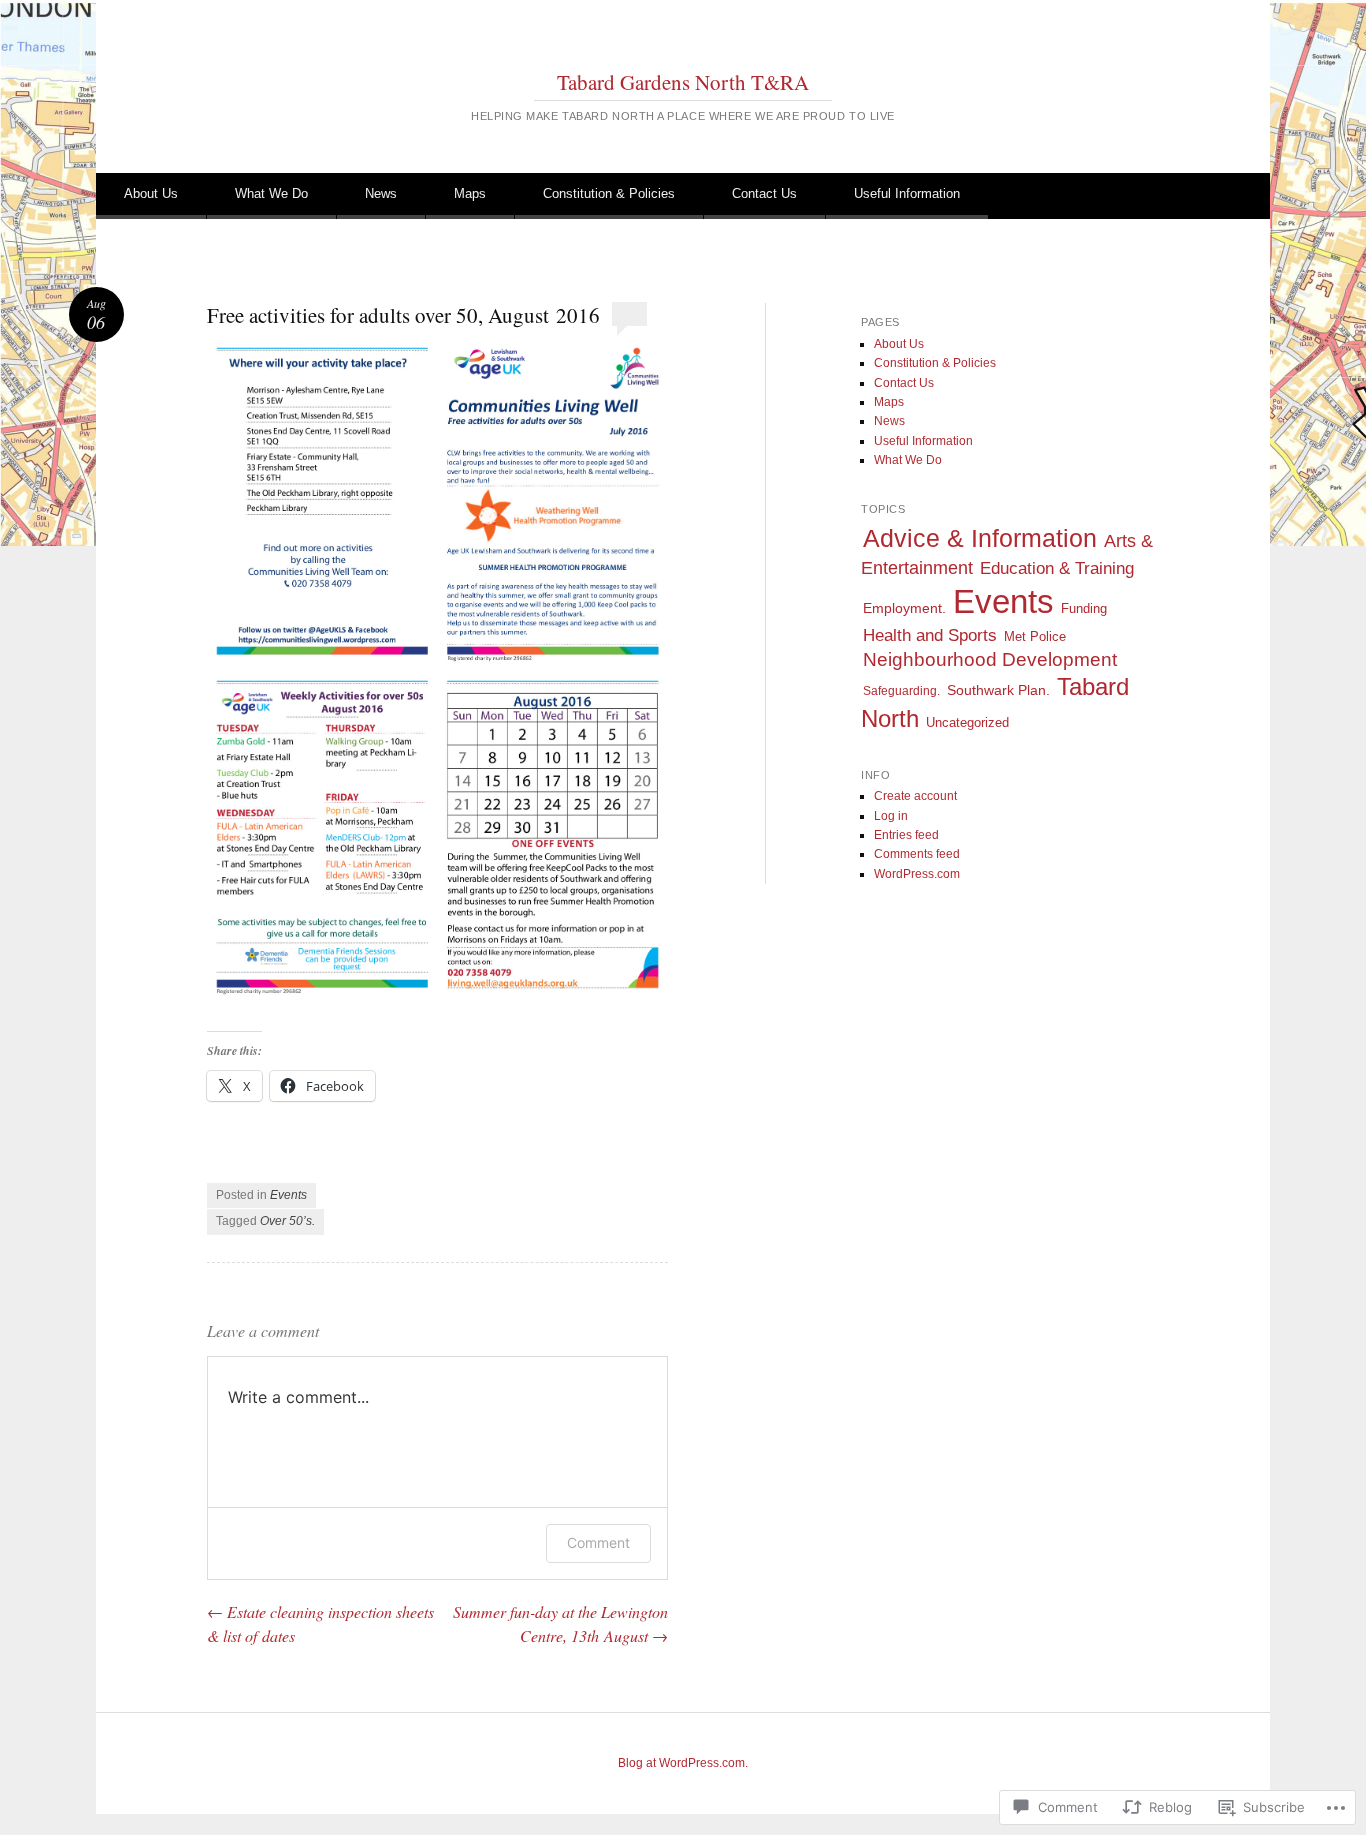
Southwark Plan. (998, 690)
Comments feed (917, 854)
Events (288, 1195)
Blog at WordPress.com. (683, 1763)
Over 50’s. (287, 1221)
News (381, 193)
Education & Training (1057, 568)
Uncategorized (967, 722)
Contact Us (764, 193)
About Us (151, 193)
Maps (470, 193)
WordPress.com (917, 874)
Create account (915, 796)
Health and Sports (930, 635)
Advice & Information (980, 538)
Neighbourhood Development (990, 659)
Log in (891, 816)
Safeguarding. (901, 691)
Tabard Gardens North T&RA (683, 82)
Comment (598, 1542)
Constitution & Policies (609, 193)
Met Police (1035, 636)
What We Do (271, 193)
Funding (1084, 609)
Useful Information (907, 193)
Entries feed (906, 835)
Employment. (904, 608)
